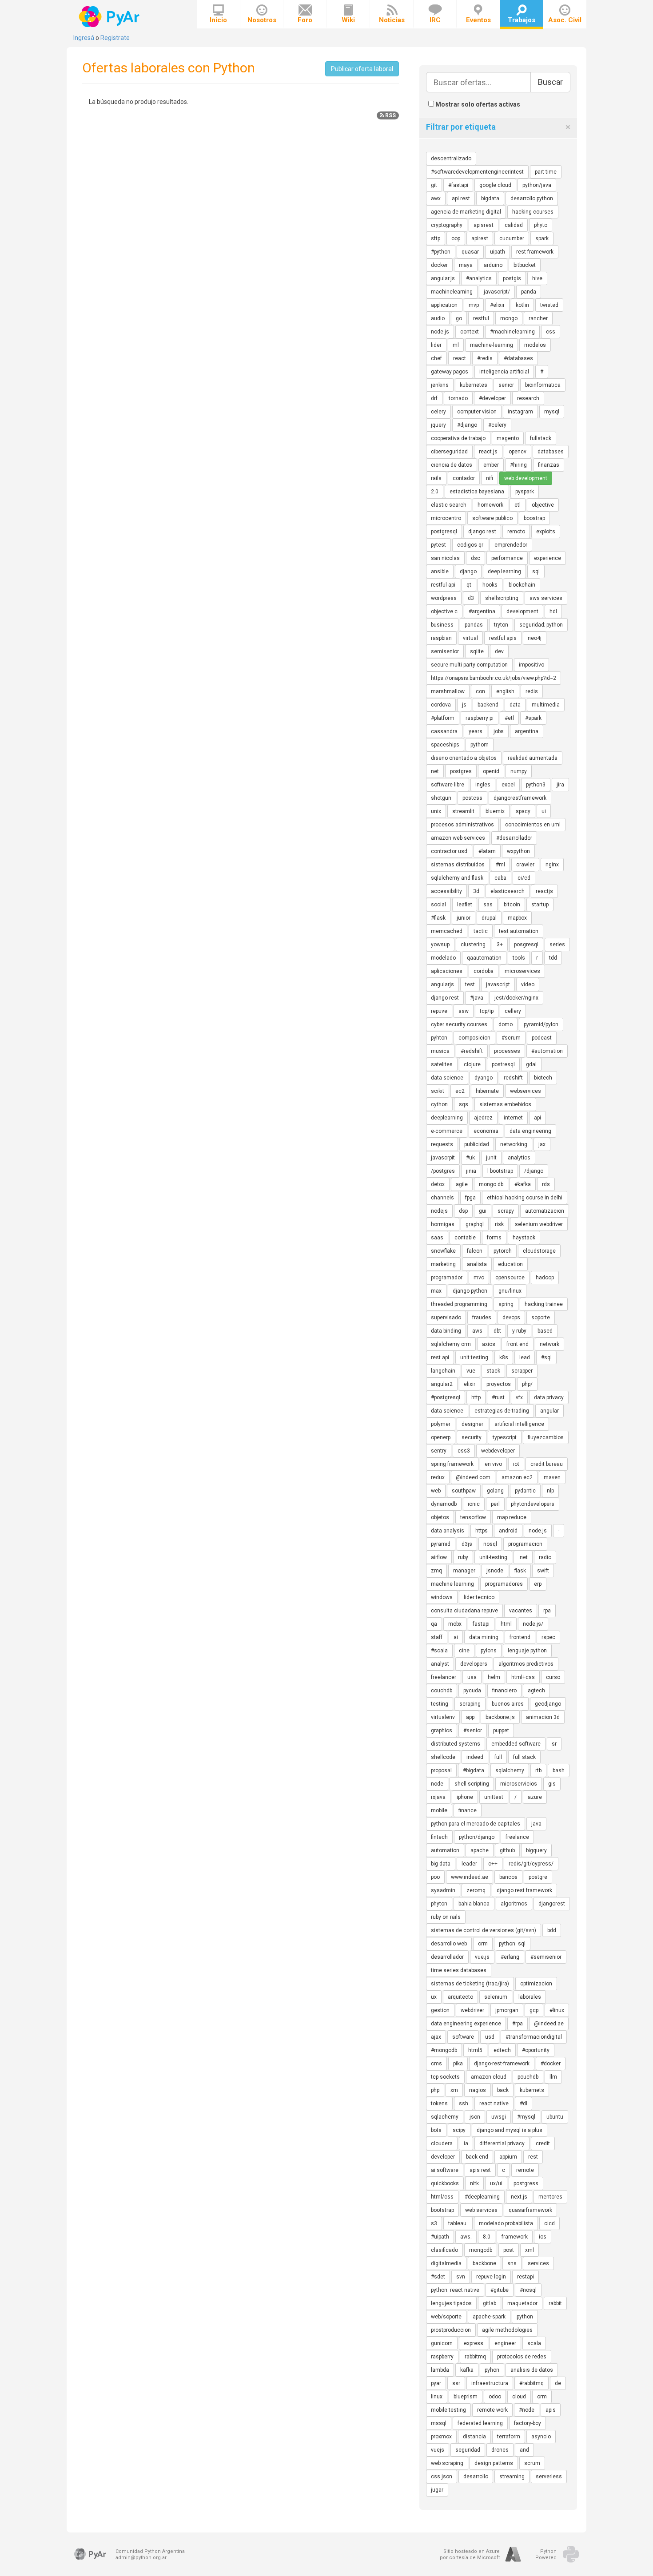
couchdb (442, 1691)
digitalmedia (446, 2263)
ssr (456, 2383)
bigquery (536, 1850)
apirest (480, 238)
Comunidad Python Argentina (150, 2551)
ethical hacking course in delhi (525, 1198)
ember (491, 465)
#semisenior (546, 1957)
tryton (501, 625)
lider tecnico (479, 1597)
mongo (509, 318)
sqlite (477, 651)
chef (436, 358)
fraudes (482, 1318)
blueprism (466, 2397)
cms (436, 2064)
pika (458, 2064)
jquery (438, 425)
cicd (549, 2223)
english (505, 691)
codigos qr (470, 545)
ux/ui (496, 2183)
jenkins (440, 385)
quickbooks (445, 2183)
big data (441, 1864)
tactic (481, 931)
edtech (502, 2050)
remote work (492, 2410)
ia (466, 2143)
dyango (484, 1078)
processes (507, 1051)
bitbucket (525, 265)
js (464, 705)
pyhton (439, 1038)
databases (551, 452)
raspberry (442, 2357)
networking (514, 1144)
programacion (525, 1544)
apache (480, 1850)
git (434, 185)
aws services (546, 598)
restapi (526, 2277)
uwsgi (499, 2117)
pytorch (503, 1251)
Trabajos (522, 20)
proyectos (499, 1384)
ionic (474, 1504)
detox (438, 1184)
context (470, 332)
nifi (490, 478)
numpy (519, 771)
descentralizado (451, 159)
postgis (512, 278)
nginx (552, 865)
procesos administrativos (462, 825)
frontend (520, 1637)
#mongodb (444, 2050)
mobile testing (448, 2410)
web (436, 1491)
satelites (442, 1064)
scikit (438, 1091)
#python (441, 252)
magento (508, 438)
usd (490, 2037)
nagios (478, 2090)
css (551, 332)
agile (462, 1184)
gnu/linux (510, 1291)
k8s (504, 1357)
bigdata (490, 198)
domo (506, 1024)
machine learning (452, 1584)
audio (438, 318)
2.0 (435, 492)
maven (552, 1477)
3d (476, 891)
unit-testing (493, 1557)
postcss (472, 798)
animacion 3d (543, 1717)
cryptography (447, 225)
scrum (532, 2463)
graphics (442, 1731)
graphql (475, 1224)
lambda (440, 2370)
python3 (536, 785)
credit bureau (547, 1464)
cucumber (512, 238)
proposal (441, 1770)
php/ (527, 1384)
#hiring (518, 465)
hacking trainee (544, 1304)
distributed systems (456, 1744)
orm (542, 2397)
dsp (463, 1211)
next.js (519, 2197)
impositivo (532, 665)
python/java (537, 185)
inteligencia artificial (504, 372)
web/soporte (446, 2317)
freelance (517, 1837)
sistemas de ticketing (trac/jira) (470, 1984)
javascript (498, 984)
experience (547, 558)
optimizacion (536, 1984)
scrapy (506, 1211)
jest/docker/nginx (516, 998)
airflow (439, 1557)
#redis (485, 358)
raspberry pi (480, 718)
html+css (523, 1677)
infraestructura (490, 2383)
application (444, 305)
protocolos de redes (522, 2357)
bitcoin (512, 905)
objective (543, 505)
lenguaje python (527, 1651)
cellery (513, 1011)
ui (544, 811)
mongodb (481, 2250)
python (525, 2317)
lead (525, 1357)
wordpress (444, 598)
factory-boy (528, 2423)
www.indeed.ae (470, 1877)
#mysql (526, 2117)
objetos (440, 1517)
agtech (536, 1691)
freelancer (444, 1677)
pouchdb (528, 2077)
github (507, 1850)
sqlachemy (445, 2117)
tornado (458, 398)
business (442, 625)
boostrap (534, 518)
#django (467, 425)
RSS (390, 115)
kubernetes (474, 385)
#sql (546, 1357)
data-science (447, 1411)
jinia (471, 1171)
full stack (524, 1757)
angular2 (442, 1384)
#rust (498, 1397)
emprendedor (511, 545)
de (558, 2383)
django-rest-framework (502, 2064)
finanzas (549, 465)
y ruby (519, 1331)
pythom (480, 745)
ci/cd (524, 878)
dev (499, 651)
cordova (441, 705)
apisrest (484, 225)
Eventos (478, 20)
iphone (465, 1797)
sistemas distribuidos (458, 865)
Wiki (348, 20)
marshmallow (448, 691)
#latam (487, 851)
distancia (474, 2437)
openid (491, 771)
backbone (484, 2263)
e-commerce (447, 1131)
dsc (476, 558)
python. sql (512, 1944)
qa (434, 1624)
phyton (439, 1904)
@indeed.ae (549, 2024)
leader (469, 1864)
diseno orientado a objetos (464, 758)
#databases (518, 358)
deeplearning (447, 1118)
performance (507, 558)
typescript (505, 1437)
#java (477, 998)
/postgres (443, 1171)
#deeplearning (482, 2197)
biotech (543, 1078)
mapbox (517, 918)
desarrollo (476, 2477)
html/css (442, 2197)
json (475, 2117)
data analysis (448, 1531)
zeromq (476, 1890)
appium (508, 2157)
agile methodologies (507, 2330)
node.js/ (533, 1624)
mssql (439, 2423)
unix (436, 811)
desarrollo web (449, 1944)
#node (527, 2410)
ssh (464, 2104)
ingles (483, 785)
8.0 (487, 2237)
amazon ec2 (517, 1477)
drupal (489, 918)
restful (481, 318)
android (508, 1531)
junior (464, 918)
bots (436, 2130)
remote (525, 2170)
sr (554, 1744)
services (538, 2263)
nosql (490, 1544)
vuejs (438, 2450)
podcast (542, 1038)
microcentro (446, 518)
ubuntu (555, 2117)
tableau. (458, 2223)
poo (435, 1877)
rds (546, 1184)
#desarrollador (514, 838)
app (470, 1717)
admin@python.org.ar (141, 2558)
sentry (439, 1451)
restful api (443, 585)
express (474, 2343)
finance (468, 1810)
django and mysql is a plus (510, 2130)
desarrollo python (532, 198)
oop (456, 238)
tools (519, 958)
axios (489, 1344)
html (506, 1624)
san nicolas (445, 558)
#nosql (528, 2290)
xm (454, 2090)
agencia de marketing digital (466, 212)
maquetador (522, 2303)
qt (469, 585)
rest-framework (535, 252)
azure (535, 1797)
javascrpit (443, 1158)
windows (442, 1597)
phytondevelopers (533, 1504)
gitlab (490, 2303)
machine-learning (492, 345)
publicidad (477, 1144)
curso (553, 1677)
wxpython (518, 851)
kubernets (532, 2090)
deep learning (504, 572)
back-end (477, 2157)
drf (434, 398)
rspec (548, 1637)
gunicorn (442, 2343)
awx (436, 198)
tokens (439, 2104)
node (437, 1784)
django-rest (445, 998)
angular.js (443, 278)
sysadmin (443, 1890)
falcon (475, 1251)
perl (495, 1504)
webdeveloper (498, 1451)
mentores (550, 2197)
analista (477, 1264)
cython (439, 1104)
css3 (464, 1451)
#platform (443, 718)
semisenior (445, 651)
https (482, 1531)
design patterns (494, 2463)
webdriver (472, 2010)
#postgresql (446, 1397)
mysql (552, 412)
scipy (459, 2130)
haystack (524, 1238)
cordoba (484, 971)
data (515, 705)
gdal (531, 1064)
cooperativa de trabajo (458, 438)
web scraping (447, 2463)
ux (434, 1997)
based (545, 1331)
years (476, 731)
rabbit (555, 2303)
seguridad (468, 2450)
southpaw (464, 1491)
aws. (466, 2237)
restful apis (503, 638)
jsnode (495, 1571)
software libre (448, 785)
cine (464, 1651)
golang (495, 1491)
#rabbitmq (532, 2383)
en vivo (493, 1464)
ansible (440, 572)
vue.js (482, 1957)
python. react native (455, 2290)
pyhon (492, 2370)
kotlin (522, 305)
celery (438, 412)
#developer (492, 398)
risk (499, 1224)
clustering (473, 945)
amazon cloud (489, 2077)
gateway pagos (450, 372)
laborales (530, 1997)
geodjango (548, 1704)
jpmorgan (507, 2010)
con (480, 691)
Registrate (115, 38)
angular (549, 1411)
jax (542, 1144)
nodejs (439, 1211)
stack (493, 1371)
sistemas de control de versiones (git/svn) (484, 1930)
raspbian (441, 638)
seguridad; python (541, 625)
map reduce (512, 1517)
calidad (514, 225)
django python (470, 1291)
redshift (513, 1078)
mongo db (491, 1184)
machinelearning (452, 292)
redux (438, 1477)
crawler (525, 865)
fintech (439, 1837)
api (538, 1118)
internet (513, 1118)
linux (437, 2397)
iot (516, 1464)
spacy (523, 811)
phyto (541, 225)
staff (437, 1637)
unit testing (474, 1357)
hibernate (487, 1091)
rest (533, 2157)
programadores (504, 1584)
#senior (473, 1731)
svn (461, 2277)
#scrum (511, 1038)
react (460, 358)
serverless (549, 2477)
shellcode (443, 1757)
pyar (436, 2383)
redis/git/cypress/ (531, 1864)
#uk (470, 1158)
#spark (533, 718)
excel (508, 785)
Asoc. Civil (565, 20)
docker (439, 265)
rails (436, 478)
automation (445, 1850)
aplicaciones (447, 971)
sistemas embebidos (505, 1104)
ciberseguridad (449, 452)
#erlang (510, 1957)
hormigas (443, 1224)
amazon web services (458, 838)
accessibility (446, 891)
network (549, 1344)
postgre (538, 1877)
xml (530, 2250)
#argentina (482, 611)
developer (443, 2157)
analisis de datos (532, 2370)
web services (481, 2210)
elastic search (449, 505)
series (557, 945)
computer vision (477, 412)
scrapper (522, 1371)
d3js (467, 1544)
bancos (508, 1877)
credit (543, 2143)
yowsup (440, 945)
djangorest (552, 1904)
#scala (439, 1651)
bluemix (495, 811)
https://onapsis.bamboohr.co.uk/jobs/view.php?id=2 (494, 678)
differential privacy (502, 2143)
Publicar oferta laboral (362, 69)
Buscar (550, 82)
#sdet (438, 2277)
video (528, 984)
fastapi (481, 1624)
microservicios (519, 1784)
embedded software (516, 1744)
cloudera (442, 2143)
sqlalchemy (510, 1770)
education (510, 1264)
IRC (435, 20)
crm (483, 1944)
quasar (470, 252)
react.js (488, 452)
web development (526, 478)
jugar (437, 2490)
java (536, 1824)
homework (490, 505)
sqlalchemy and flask (457, 878)
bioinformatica (543, 385)
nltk (474, 2183)
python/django (477, 1837)
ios (543, 2237)
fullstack (541, 438)
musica (440, 1051)
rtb (538, 1770)
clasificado (444, 2250)
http (476, 1397)
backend (488, 705)
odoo (495, 2397)
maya (466, 265)
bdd (552, 1930)
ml (456, 345)
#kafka (523, 1184)
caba (500, 878)
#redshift (472, 1051)
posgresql (526, 945)
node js (440, 332)
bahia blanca (474, 1904)
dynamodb (444, 1504)
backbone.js (500, 1717)
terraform (509, 2437)
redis (532, 691)
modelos (535, 345)
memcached (447, 931)
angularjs (442, 984)
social (438, 905)
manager (464, 1571)
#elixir (497, 305)
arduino (493, 265)
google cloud (495, 185)
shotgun (441, 798)
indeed (475, 1757)
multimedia (546, 705)
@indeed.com (473, 1477)
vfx (519, 1397)
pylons (489, 1651)
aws (477, 1331)
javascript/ (497, 292)
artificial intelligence (519, 1424)
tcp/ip (487, 1011)
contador (464, 478)
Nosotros (262, 20)
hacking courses (533, 212)
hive (537, 278)
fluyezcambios (546, 1437)
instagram (520, 412)
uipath (498, 252)
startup (540, 905)
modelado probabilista (506, 2223)
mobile (439, 1810)
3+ (500, 945)
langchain (443, 1371)
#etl (509, 718)
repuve (439, 1011)
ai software (445, 2170)
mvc (479, 1278)
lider (436, 345)
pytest (438, 545)
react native (494, 2104)
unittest (494, 1797)
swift (543, 1571)
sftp (436, 238)
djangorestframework (520, 798)
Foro (305, 20)
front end (518, 1344)
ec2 (460, 1091)
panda (529, 292)
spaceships (445, 745)
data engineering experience (466, 2024)
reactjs (544, 891)
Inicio (218, 20)
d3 (471, 598)
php (435, 2090)
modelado (443, 958)
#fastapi (458, 185)
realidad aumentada (533, 758)
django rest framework (524, 1890)
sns (512, 2263)
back (503, 2090)
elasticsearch (508, 891)
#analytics (479, 278)
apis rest (480, 2170)
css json (442, 2477)
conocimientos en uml (533, 825)
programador (447, 1278)
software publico (492, 518)
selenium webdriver (539, 1224)
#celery (497, 425)
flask (520, 1571)
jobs (499, 731)
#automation (547, 1051)
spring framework (452, 1464)
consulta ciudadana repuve (464, 1611)
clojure (472, 1064)
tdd (553, 958)
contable (465, 1238)
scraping (470, 1704)
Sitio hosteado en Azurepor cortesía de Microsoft (470, 2554)
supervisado (446, 1318)
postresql (503, 1064)
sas (488, 905)
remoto (516, 532)
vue (471, 1371)
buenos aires (508, 1704)
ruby (463, 1557)
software (463, 2037)
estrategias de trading (502, 1411)
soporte (541, 1318)
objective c (444, 611)
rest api (440, 1357)
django (468, 572)
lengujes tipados (451, 2303)
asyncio (541, 2437)
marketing (443, 1264)
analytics (519, 1158)
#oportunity (536, 2050)
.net (523, 1557)
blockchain (522, 585)
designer (472, 1424)
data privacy (549, 1397)
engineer (505, 2343)
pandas (474, 625)
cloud (519, 2397)
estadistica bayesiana (477, 492)
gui (483, 1211)
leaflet (465, 905)
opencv (518, 452)
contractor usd (449, 851)
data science (447, 1078)
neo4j (535, 638)
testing (440, 1704)
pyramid (441, 1544)
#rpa (518, 2024)
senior (506, 385)
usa (472, 1677)
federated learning (480, 2423)
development (522, 611)
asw (464, 1011)
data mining (484, 1637)
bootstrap (442, 2210)
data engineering (530, 1131)
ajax (436, 2037)
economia (486, 1131)
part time (546, 172)
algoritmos (514, 1904)
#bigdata (474, 1770)
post (509, 2250)
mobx (455, 1624)
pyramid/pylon (541, 1024)
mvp (474, 305)
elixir (470, 1384)
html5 (475, 2050)
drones (500, 2450)
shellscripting (502, 598)
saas (437, 1238)
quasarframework (530, 2210)
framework (515, 2237)
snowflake (443, 1251)
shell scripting (472, 1784)
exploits (546, 532)
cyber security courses (459, 1024)
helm (494, 1677)
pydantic (525, 1491)
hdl (553, 611)
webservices (526, 1091)
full (498, 1757)
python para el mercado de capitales (476, 1824)
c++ (493, 1864)
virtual (470, 638)
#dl (524, 2104)
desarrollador (447, 1957)
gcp (534, 2010)
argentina (527, 731)
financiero (504, 1691)
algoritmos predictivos (526, 1664)
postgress (526, 2183)
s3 (434, 2223)
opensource (510, 1278)
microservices (522, 971)
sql (536, 572)
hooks (490, 585)
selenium (496, 1997)
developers (474, 1664)
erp (538, 1584)
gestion (440, 2010)
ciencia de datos (452, 465)
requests (442, 1144)
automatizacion (545, 1211)
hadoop (545, 1278)
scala (534, 2343)
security (472, 1437)
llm (553, 2077)
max (436, 1291)
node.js (538, 1531)
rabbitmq (475, 2357)
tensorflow (473, 1517)
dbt (497, 1331)
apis (551, 2410)
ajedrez (483, 1118)
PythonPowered (546, 2554)
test (470, 984)
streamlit (463, 811)
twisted (549, 305)
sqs (464, 1104)
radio (545, 1557)
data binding (446, 1331)
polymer (441, 1424)
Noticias (392, 20)
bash (559, 1770)
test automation (519, 931)
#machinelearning (512, 332)
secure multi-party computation (469, 665)
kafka (467, 2370)
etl (518, 505)
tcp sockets (445, 2077)
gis (552, 1784)
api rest (461, 198)
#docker (551, 2064)
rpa (547, 1611)
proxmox (441, 2437)
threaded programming (459, 1304)
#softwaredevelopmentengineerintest (477, 172)
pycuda (472, 1691)
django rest (482, 532)
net (435, 771)
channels (442, 1198)
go (459, 318)
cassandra (444, 731)
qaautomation (484, 958)
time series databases (459, 1970)
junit (491, 1158)
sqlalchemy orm (451, 1344)
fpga (470, 1198)
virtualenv (443, 1717)
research (528, 398)
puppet (501, 1731)
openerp (441, 1437)
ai (456, 1637)
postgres (461, 771)
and (524, 2450)
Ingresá (84, 38)
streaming (512, 2477)
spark (542, 238)
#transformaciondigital (534, 2037)
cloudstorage (539, 1251)
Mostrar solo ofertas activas (477, 104)
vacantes (521, 1611)
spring (506, 1304)
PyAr (110, 17)
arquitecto (460, 1997)
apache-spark (489, 2317)
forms (494, 1238)
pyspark (525, 492)
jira (560, 785)
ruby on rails (446, 1917)
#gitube (500, 2290)
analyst (440, 1664)
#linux (557, 2010)
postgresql (444, 532)
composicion (474, 1038)
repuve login (491, 2277)
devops (511, 1318)
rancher (538, 318)
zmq (436, 1571)
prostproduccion (451, 2330)
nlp (550, 1491)
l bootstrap (500, 1171)
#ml (500, 865)
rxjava (438, 1797)
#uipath (440, 2237)
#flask (438, 918)
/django (534, 1171)
